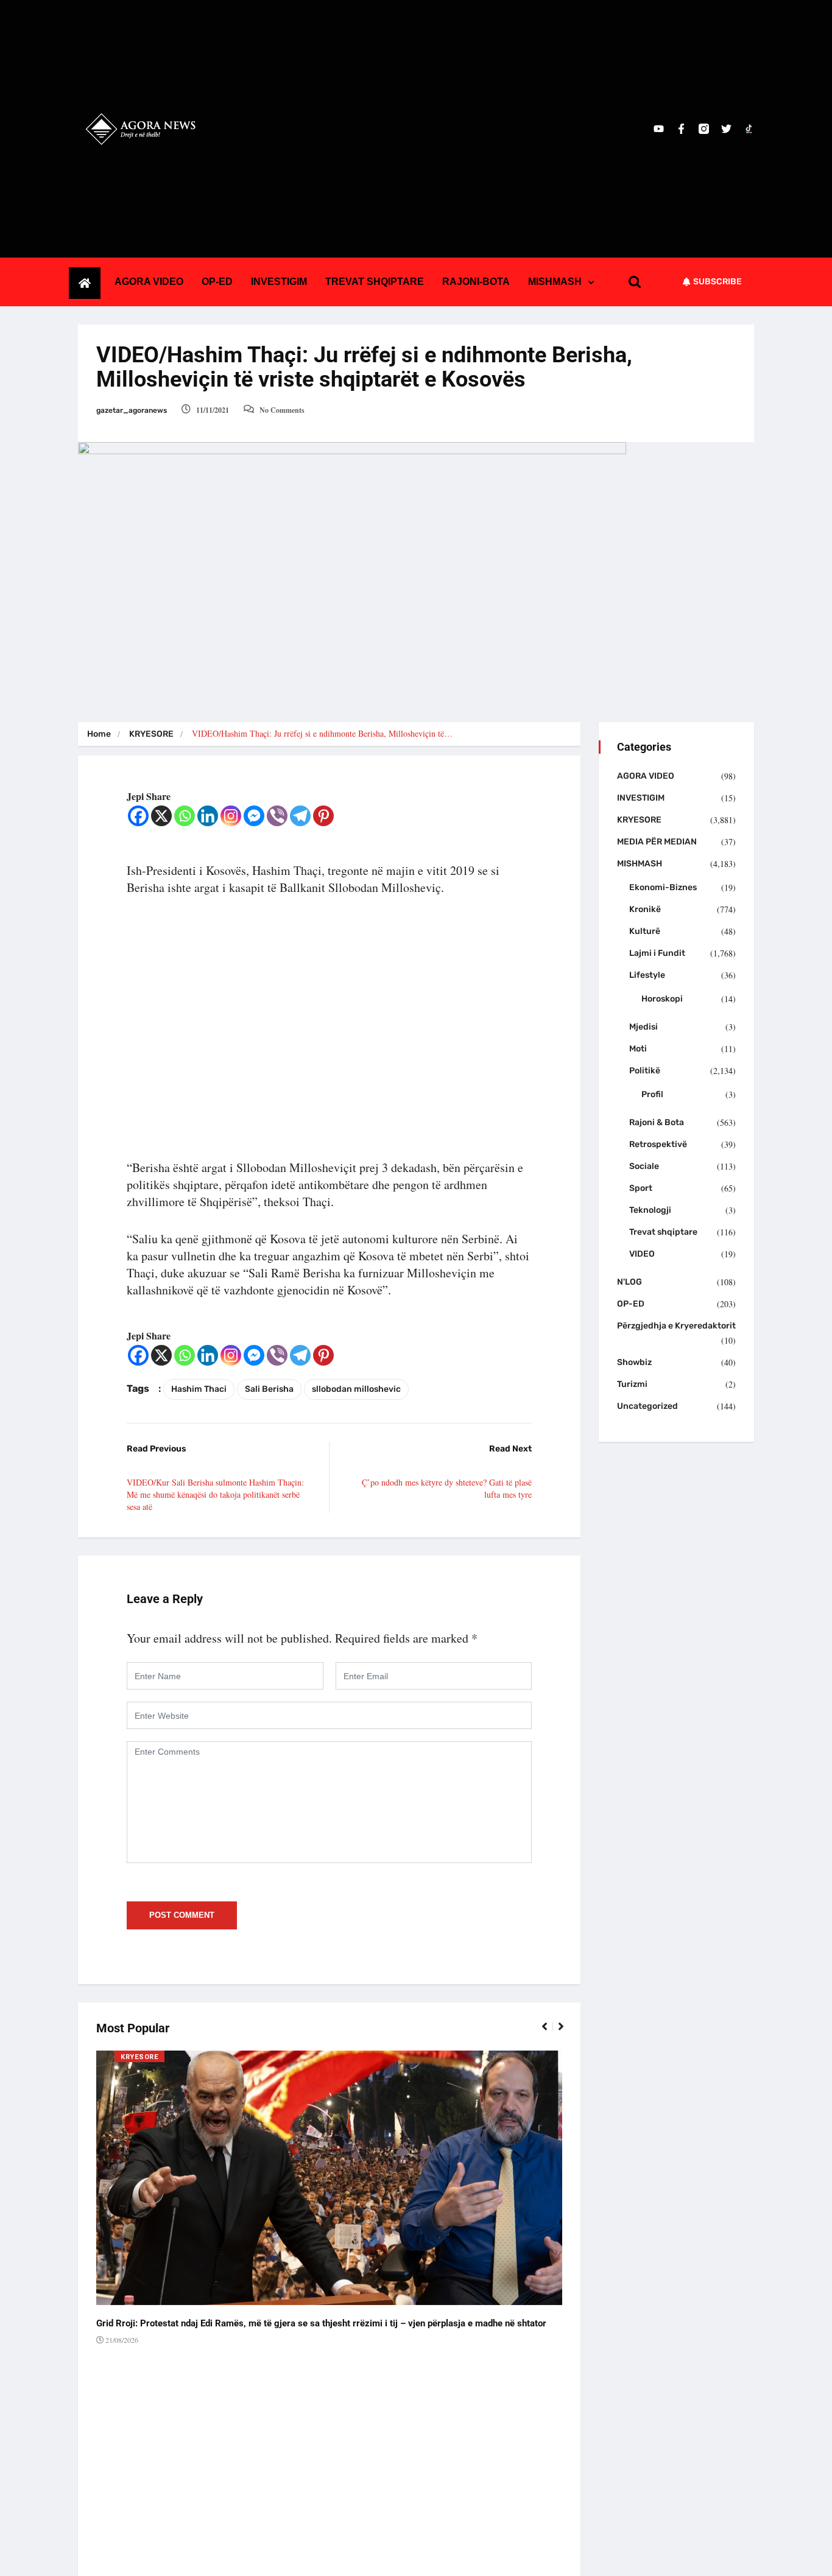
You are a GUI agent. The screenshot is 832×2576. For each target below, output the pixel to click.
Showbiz (634, 1362)
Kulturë (645, 931)
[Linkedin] (208, 816)
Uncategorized (647, 1406)
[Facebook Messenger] (254, 816)
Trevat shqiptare (663, 1232)
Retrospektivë (658, 1144)
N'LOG (629, 1282)
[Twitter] (726, 129)
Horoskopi (662, 999)
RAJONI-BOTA (476, 282)
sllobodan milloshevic (356, 1389)
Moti (638, 1049)
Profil (652, 1094)
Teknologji (650, 1210)
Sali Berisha (269, 1389)
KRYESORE (151, 734)
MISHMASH (555, 282)
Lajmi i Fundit (657, 953)
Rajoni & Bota (657, 1122)
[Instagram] (231, 816)
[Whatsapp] (185, 816)
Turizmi (632, 1384)
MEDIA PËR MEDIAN (657, 842)
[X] (161, 816)
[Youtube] (659, 129)
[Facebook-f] (681, 129)
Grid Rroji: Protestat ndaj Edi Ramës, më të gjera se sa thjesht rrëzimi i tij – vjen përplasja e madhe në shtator (321, 2323)
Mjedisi (643, 1027)
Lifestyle (647, 975)
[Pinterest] (323, 816)
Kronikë (645, 909)
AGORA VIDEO (149, 282)
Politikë (645, 1071)
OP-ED (217, 282)
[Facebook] (138, 816)
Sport (641, 1188)
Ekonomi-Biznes (663, 887)
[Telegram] (300, 816)
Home (99, 734)
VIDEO (642, 1254)
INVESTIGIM (279, 282)
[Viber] (277, 816)
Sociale (644, 1166)
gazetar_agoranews (132, 410)
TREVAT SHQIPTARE (375, 282)
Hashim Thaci (199, 1389)
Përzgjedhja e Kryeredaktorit (676, 1326)
